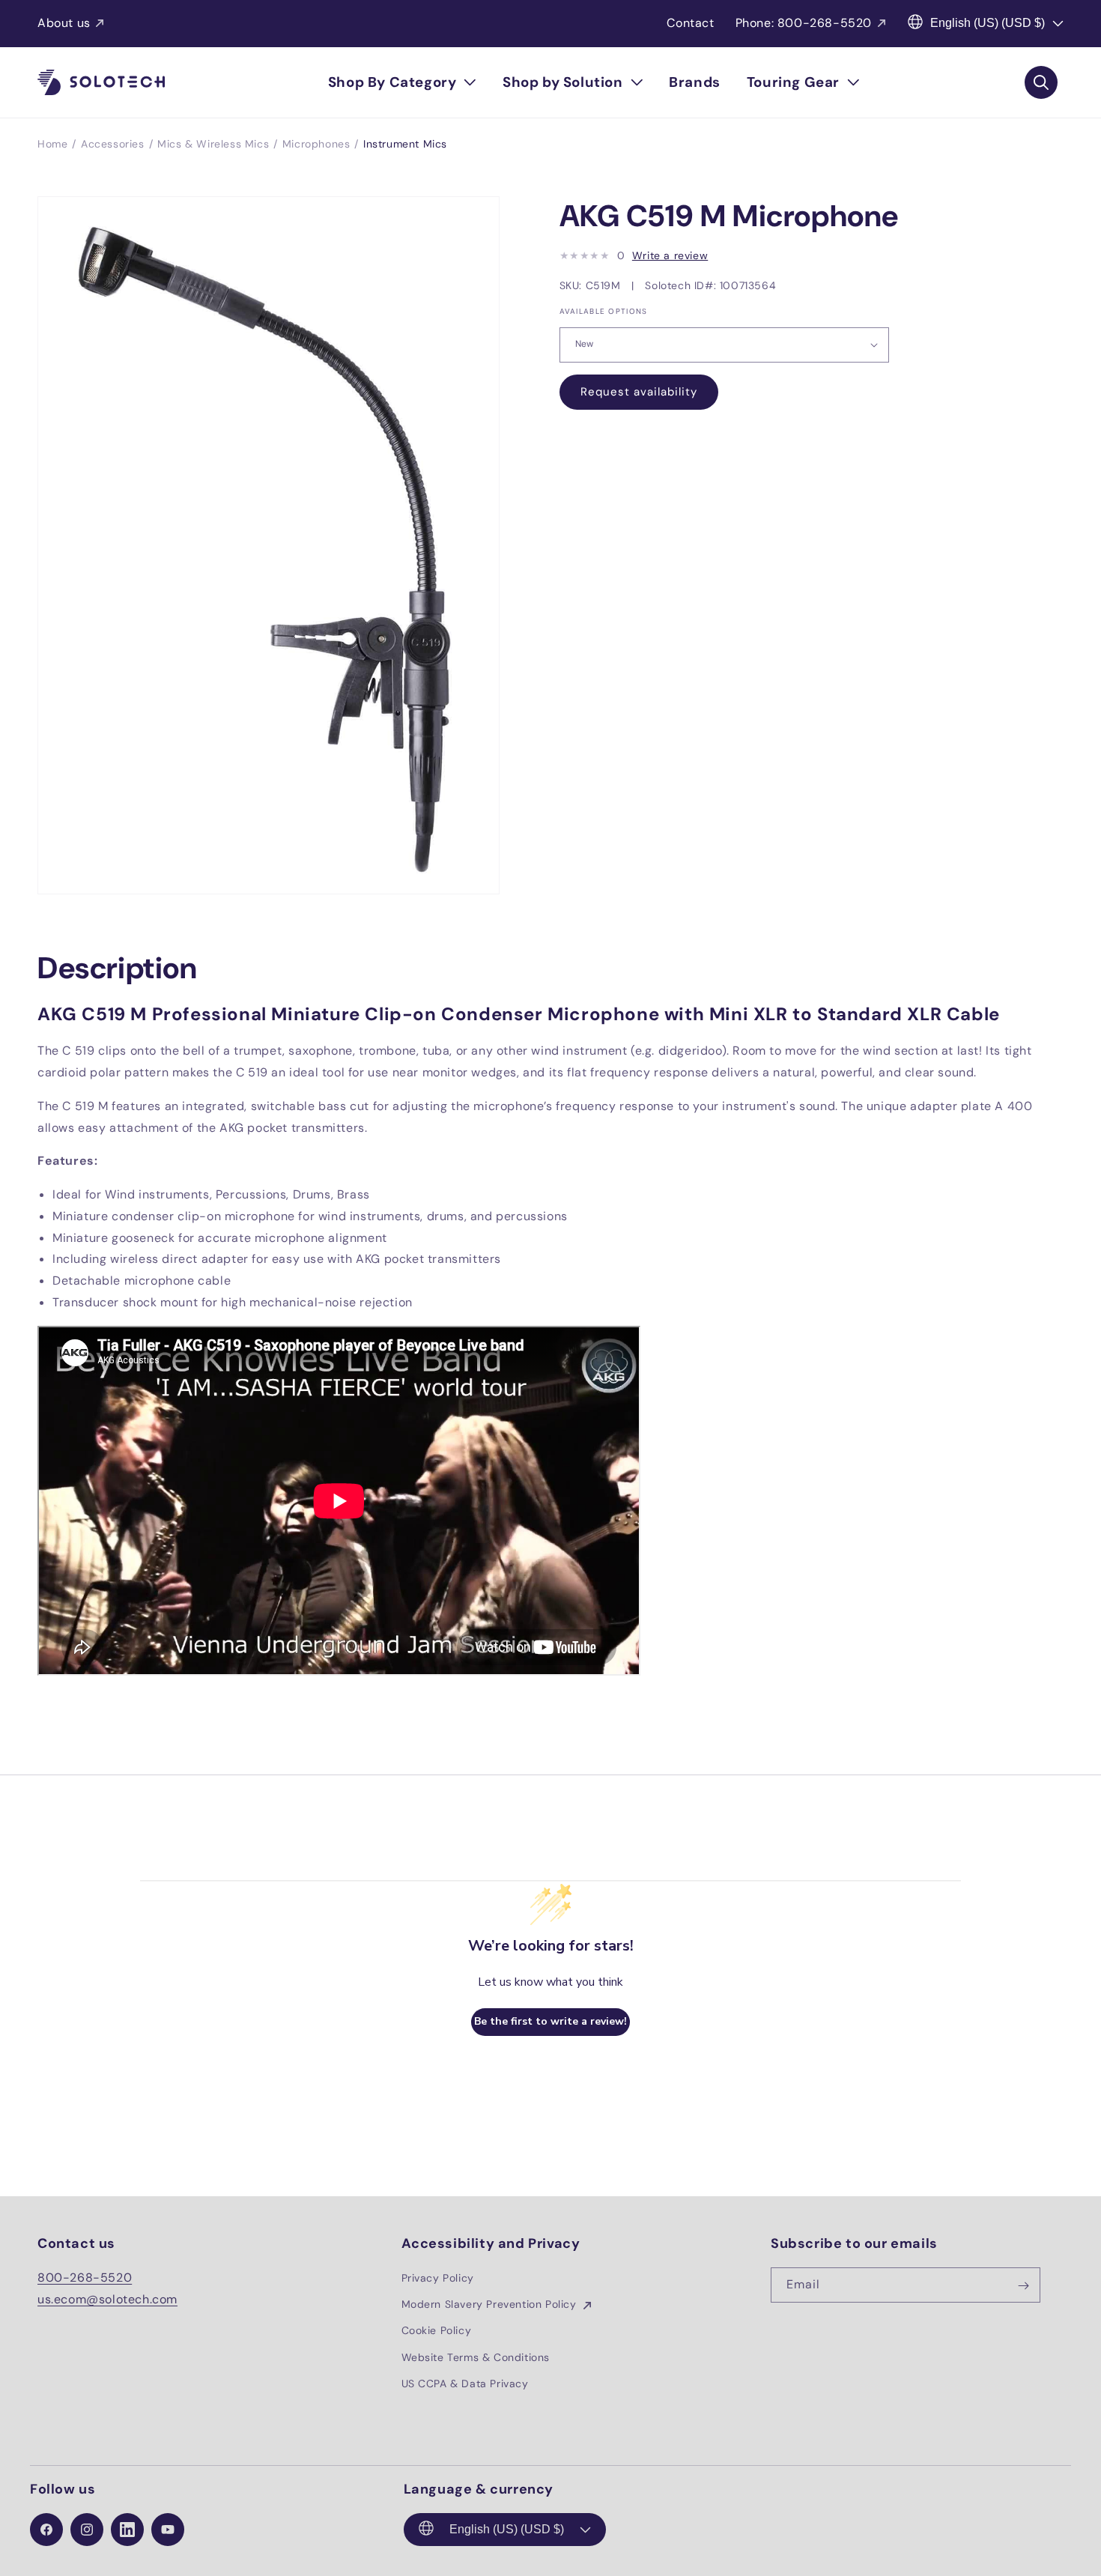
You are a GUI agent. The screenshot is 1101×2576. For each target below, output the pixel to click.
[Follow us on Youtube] (168, 2530)
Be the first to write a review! (550, 2022)
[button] (402, 82)
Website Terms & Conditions (476, 2357)
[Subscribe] (1023, 2286)
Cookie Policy (437, 2331)
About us (64, 23)
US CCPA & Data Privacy (465, 2383)
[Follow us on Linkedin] (127, 2530)
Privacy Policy (438, 2279)
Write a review (670, 255)
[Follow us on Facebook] (46, 2530)
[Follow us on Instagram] (87, 2530)
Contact (690, 23)
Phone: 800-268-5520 (804, 23)
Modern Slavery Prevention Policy (491, 2305)
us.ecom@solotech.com (107, 2299)
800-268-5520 (85, 2278)
